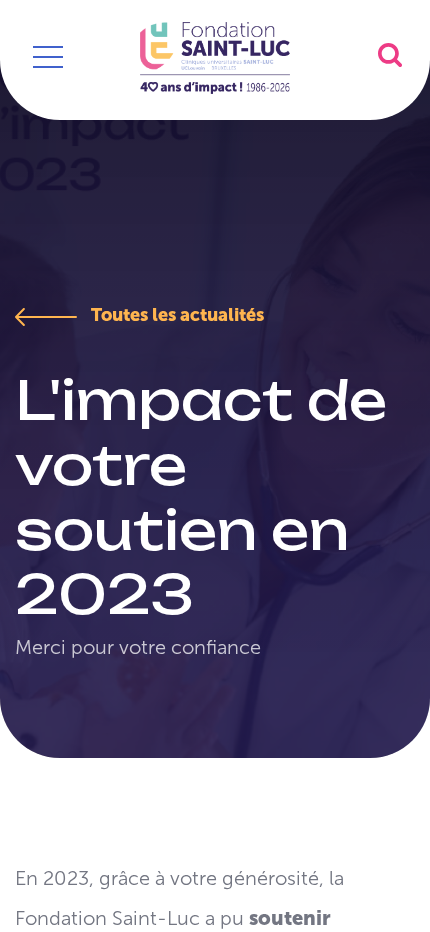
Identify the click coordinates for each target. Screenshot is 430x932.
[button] (390, 54)
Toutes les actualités (175, 315)
